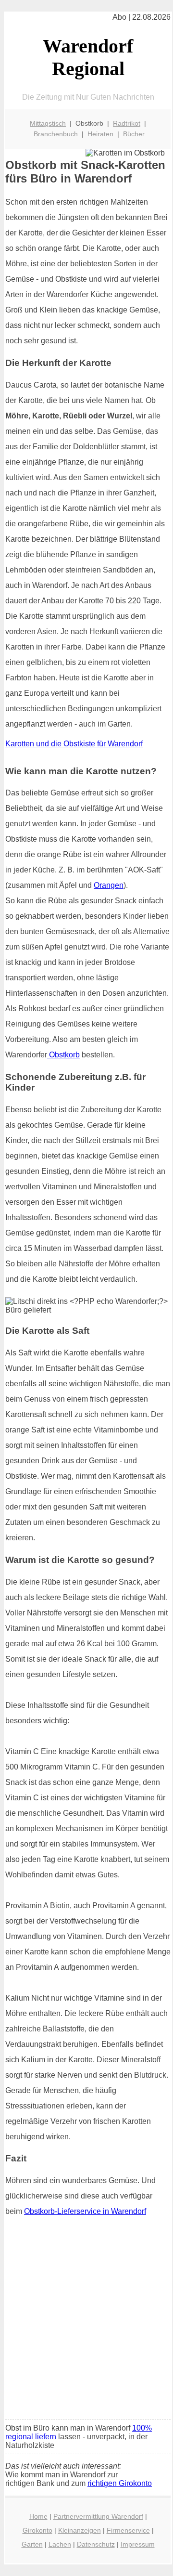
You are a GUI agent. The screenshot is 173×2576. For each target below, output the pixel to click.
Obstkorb (63, 1055)
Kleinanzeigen (80, 2530)
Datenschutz (96, 2544)
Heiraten (100, 134)
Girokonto (37, 2530)
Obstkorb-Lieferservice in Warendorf (85, 2211)
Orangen (109, 885)
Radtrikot (127, 123)
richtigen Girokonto (120, 2483)
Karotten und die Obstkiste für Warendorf (74, 744)
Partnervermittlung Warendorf (98, 2516)
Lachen (60, 2544)
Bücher (134, 134)
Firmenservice (128, 2530)
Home (38, 2516)
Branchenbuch (56, 134)
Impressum (138, 2544)
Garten (32, 2544)
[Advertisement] (86, 2321)
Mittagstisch (48, 123)
